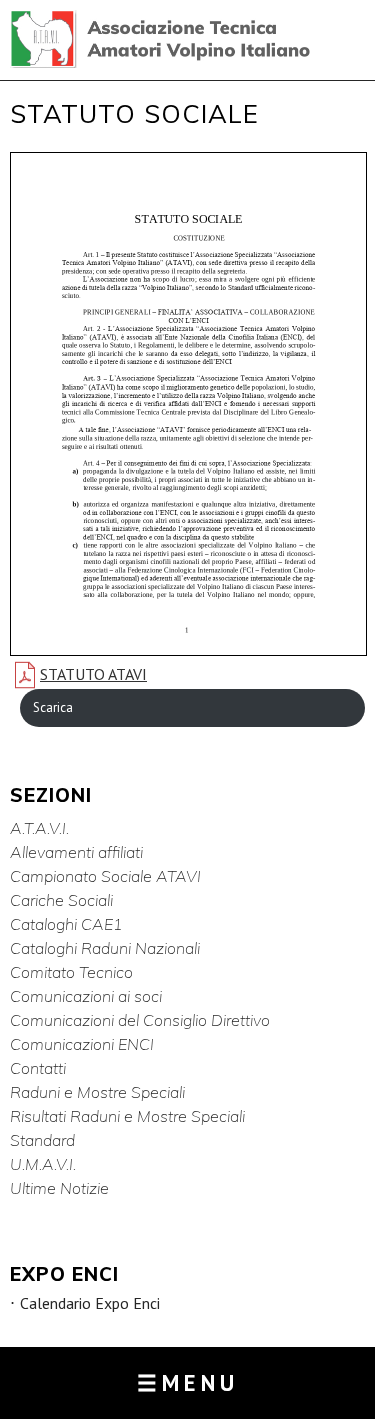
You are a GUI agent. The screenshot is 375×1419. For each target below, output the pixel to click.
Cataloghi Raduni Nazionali (105, 948)
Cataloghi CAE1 (66, 924)
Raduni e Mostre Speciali (97, 1092)
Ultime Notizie (59, 1188)
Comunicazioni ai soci (86, 996)
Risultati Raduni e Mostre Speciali (127, 1116)
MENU (188, 1382)
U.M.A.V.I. (43, 1164)
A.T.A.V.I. (39, 828)
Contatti (38, 1068)
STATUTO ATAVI (93, 674)
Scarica (53, 707)
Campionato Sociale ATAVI (105, 876)
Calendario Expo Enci (90, 1303)
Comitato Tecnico (71, 972)
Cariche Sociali (61, 900)
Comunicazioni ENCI (82, 1044)
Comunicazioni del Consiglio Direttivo (140, 1020)
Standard (42, 1140)
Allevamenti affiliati (76, 852)
